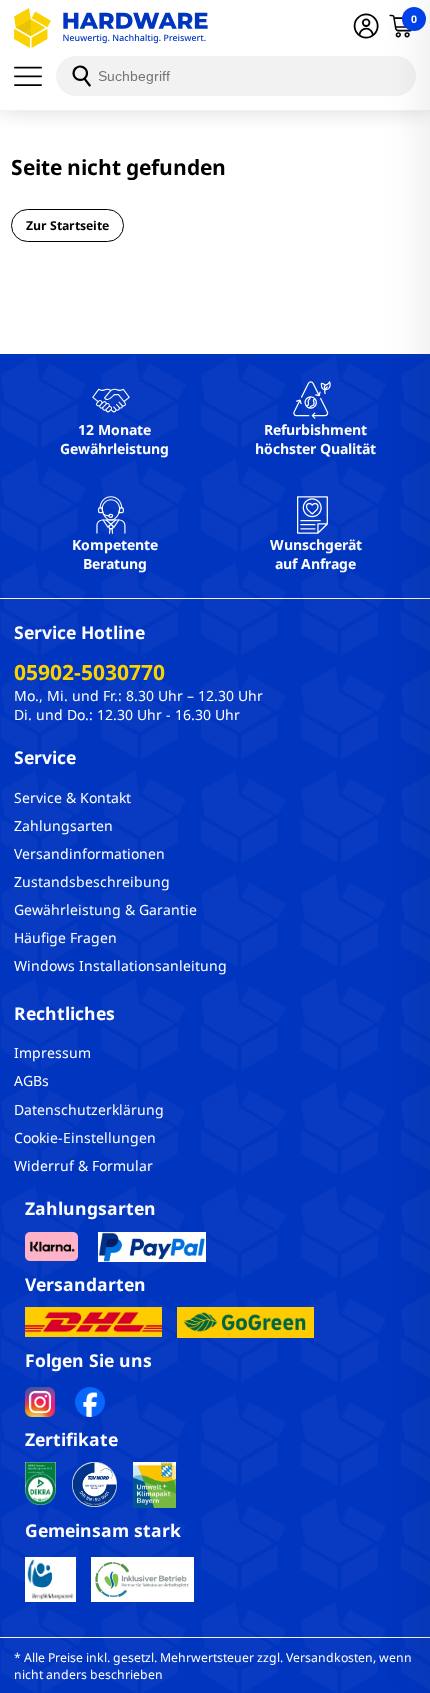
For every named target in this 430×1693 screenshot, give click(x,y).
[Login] (366, 28)
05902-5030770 (89, 672)
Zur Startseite (67, 225)
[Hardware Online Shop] (111, 28)
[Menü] (35, 76)
